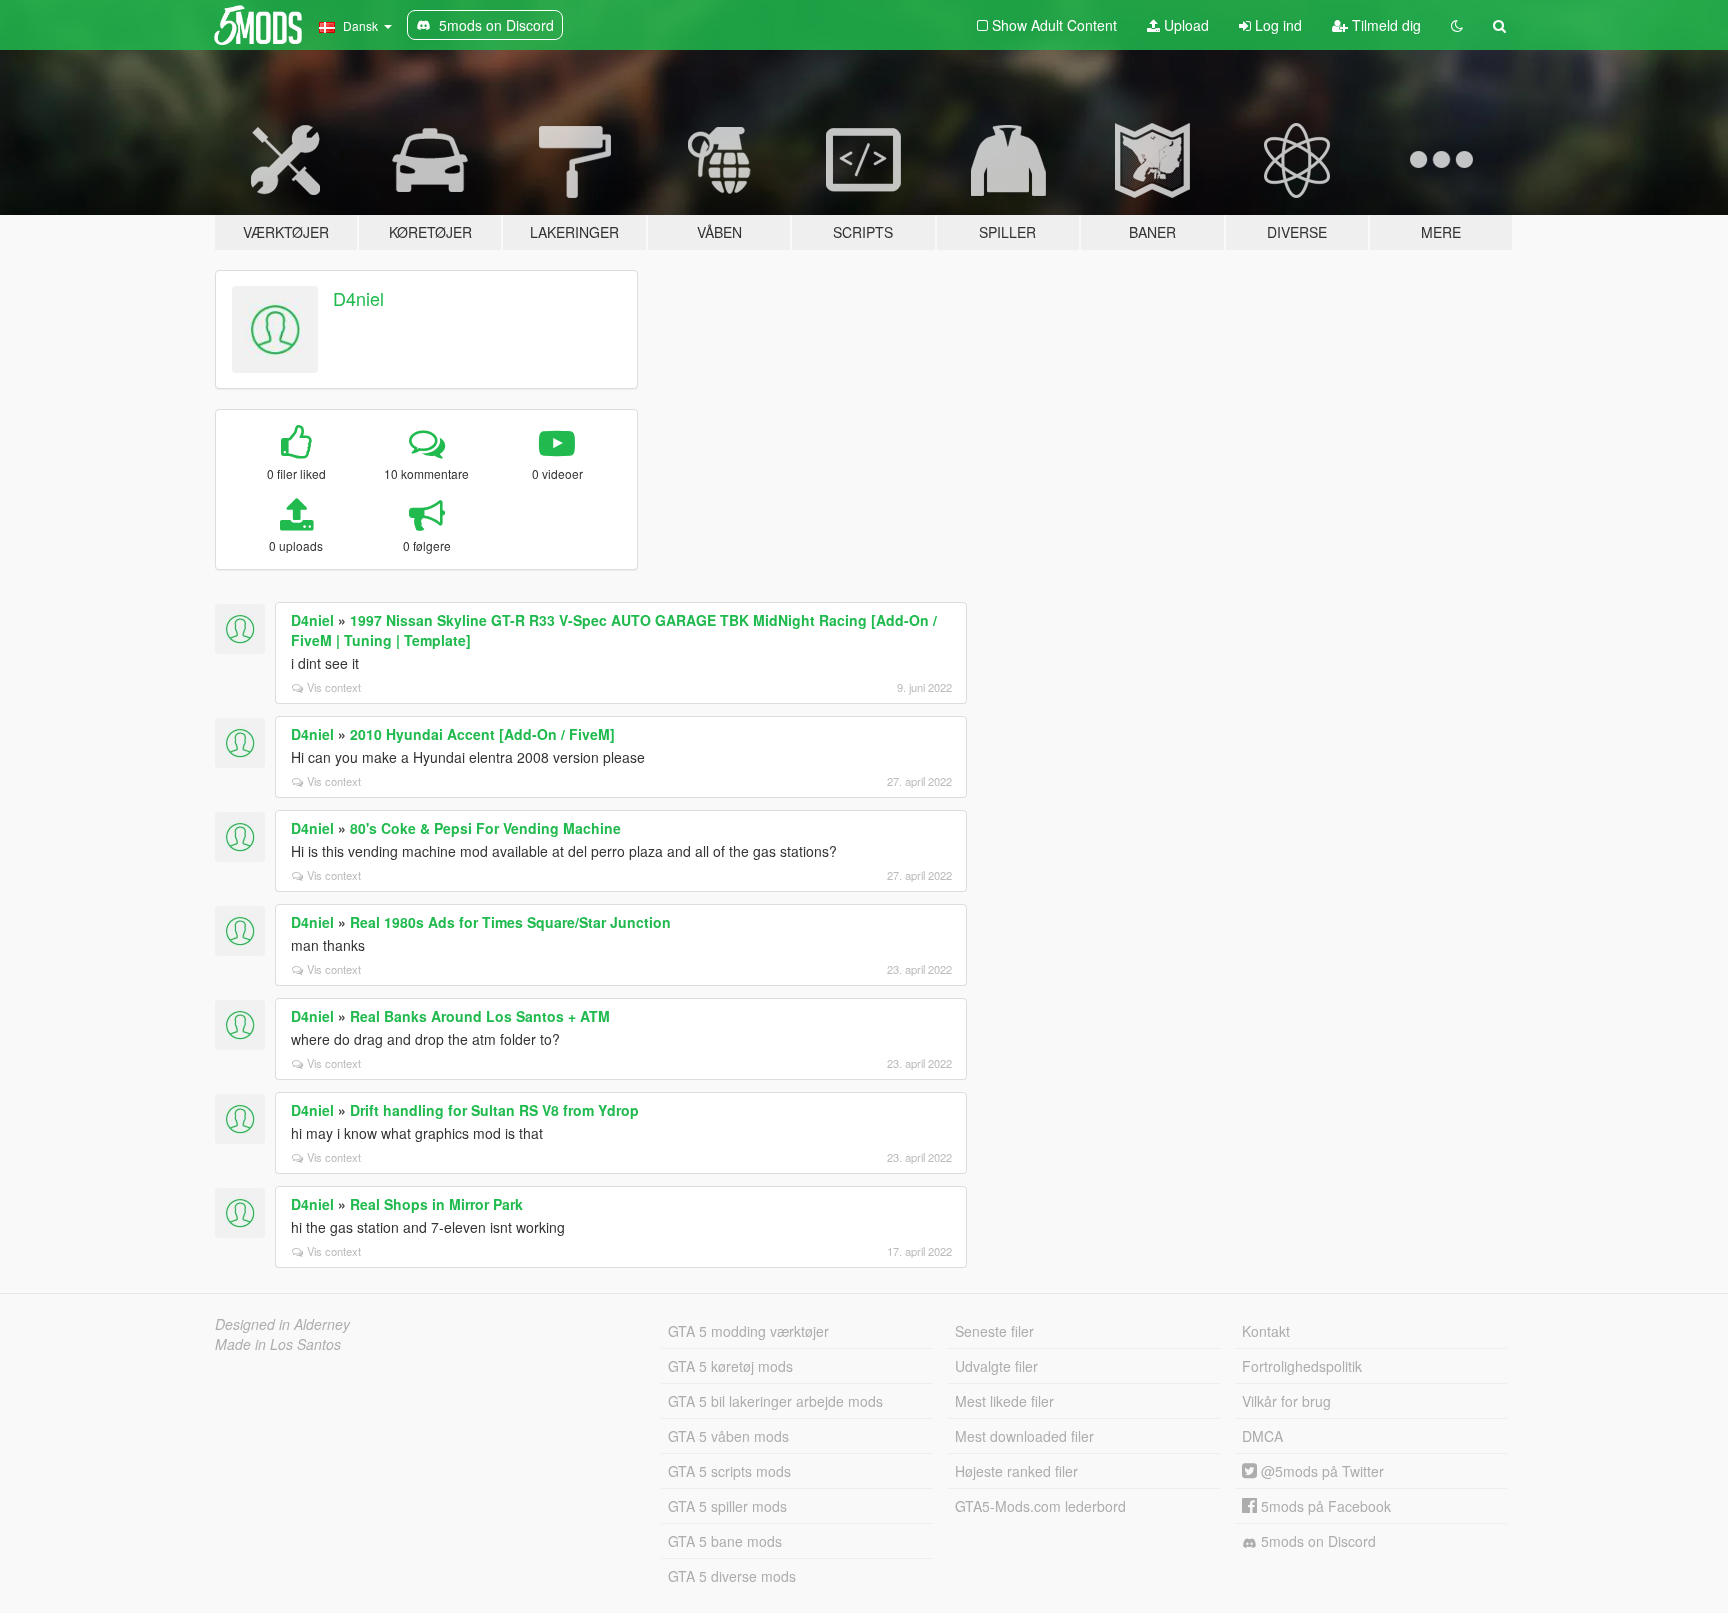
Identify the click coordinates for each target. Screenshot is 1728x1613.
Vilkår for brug (1286, 1401)
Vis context (334, 687)
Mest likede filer (1004, 1401)
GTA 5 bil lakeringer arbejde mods (775, 1401)
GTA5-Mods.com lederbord (1040, 1506)
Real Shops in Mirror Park (436, 1204)
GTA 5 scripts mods (729, 1471)
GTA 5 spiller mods (727, 1506)
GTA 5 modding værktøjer (748, 1331)
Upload (1184, 25)
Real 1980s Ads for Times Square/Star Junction (510, 922)
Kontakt (1266, 1331)
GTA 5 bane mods (725, 1541)
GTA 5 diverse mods (732, 1576)
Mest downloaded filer (1024, 1436)
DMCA (1262, 1436)
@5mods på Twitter (1320, 1471)
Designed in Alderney (282, 1324)
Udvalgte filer (996, 1366)
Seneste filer (994, 1331)
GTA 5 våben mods (728, 1436)
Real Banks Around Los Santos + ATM (480, 1016)
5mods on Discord (1316, 1541)
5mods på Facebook (1324, 1506)
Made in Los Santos (278, 1344)
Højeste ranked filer (1016, 1471)
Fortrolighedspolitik (1302, 1366)
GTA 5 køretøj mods (730, 1366)
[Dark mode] (1457, 25)
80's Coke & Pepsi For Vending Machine (485, 828)
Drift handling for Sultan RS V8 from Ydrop (494, 1110)
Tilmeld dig (1384, 25)
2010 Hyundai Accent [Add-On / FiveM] (482, 734)
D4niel (358, 298)
